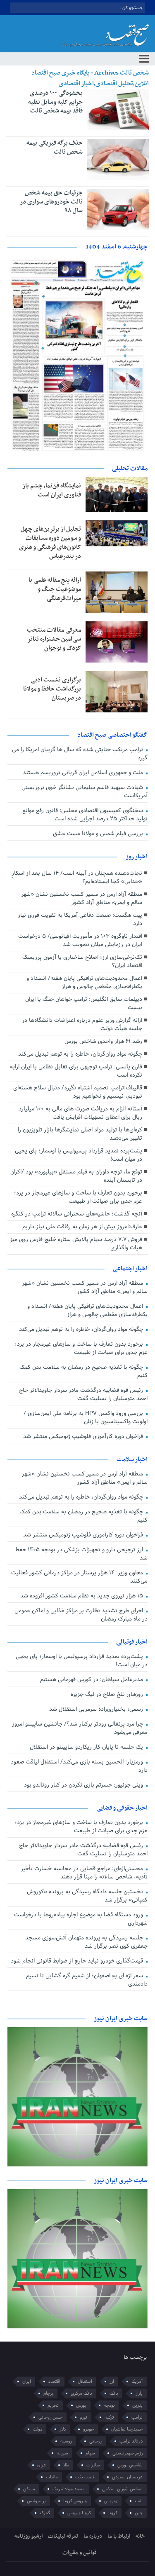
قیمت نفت (85, 2477)
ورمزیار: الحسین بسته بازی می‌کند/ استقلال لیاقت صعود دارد (79, 1766)
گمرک (45, 2513)
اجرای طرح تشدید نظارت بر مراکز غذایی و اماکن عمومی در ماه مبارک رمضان (81, 1615)
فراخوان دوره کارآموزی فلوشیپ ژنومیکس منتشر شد (84, 1437)
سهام (90, 2453)
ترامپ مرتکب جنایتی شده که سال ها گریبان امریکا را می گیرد (80, 754)
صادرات (93, 2465)
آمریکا (137, 2382)
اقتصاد (54, 2382)
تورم (83, 2417)
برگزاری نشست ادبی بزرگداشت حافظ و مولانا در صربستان (52, 689)
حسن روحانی (50, 2417)
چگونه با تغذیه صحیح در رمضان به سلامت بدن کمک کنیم (83, 1371)
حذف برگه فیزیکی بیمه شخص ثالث (55, 148)
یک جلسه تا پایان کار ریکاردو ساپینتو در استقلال (87, 1747)
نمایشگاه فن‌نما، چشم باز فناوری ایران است (52, 490)
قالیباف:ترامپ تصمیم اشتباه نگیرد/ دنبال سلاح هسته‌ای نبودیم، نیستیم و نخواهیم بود (78, 1092)
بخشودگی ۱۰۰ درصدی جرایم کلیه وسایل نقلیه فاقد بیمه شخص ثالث (55, 102)
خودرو (88, 2429)
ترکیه (109, 2417)
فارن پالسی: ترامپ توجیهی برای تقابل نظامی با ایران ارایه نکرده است (76, 1071)
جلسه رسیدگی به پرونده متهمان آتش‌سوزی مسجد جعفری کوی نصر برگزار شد (86, 1942)
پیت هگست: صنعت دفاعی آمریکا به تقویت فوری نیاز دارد (80, 919)
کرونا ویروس (79, 2513)
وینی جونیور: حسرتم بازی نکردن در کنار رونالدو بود (84, 1785)
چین (139, 2513)
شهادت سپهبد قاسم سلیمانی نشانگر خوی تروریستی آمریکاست (84, 792)
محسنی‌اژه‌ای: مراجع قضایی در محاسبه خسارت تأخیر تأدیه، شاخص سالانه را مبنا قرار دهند (84, 1873)
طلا (66, 2465)
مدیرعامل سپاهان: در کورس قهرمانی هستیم (92, 1680)
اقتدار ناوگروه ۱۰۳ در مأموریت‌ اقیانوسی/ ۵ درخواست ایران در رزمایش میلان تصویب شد (80, 940)
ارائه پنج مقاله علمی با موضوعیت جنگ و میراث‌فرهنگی (55, 589)
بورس (81, 2405)
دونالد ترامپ (131, 2441)
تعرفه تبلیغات (63, 2536)
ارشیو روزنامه (29, 2536)
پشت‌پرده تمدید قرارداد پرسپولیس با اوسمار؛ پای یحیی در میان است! (79, 1155)
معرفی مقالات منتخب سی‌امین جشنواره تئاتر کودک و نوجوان (54, 639)
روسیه (66, 2441)
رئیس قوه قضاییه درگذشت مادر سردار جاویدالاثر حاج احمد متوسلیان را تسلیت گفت (83, 1395)
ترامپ (137, 2417)
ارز (112, 2382)
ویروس (111, 2501)
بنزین (137, 2405)
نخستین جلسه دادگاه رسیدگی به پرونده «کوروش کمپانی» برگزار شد (87, 1896)
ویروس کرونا (75, 2501)
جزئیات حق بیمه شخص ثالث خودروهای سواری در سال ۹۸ (51, 202)
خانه (140, 2536)
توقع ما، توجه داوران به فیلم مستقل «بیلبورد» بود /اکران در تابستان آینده (76, 1176)
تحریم (53, 2405)
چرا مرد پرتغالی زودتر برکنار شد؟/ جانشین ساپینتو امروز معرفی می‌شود (80, 1728)
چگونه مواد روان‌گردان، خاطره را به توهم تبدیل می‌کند (80, 1054)
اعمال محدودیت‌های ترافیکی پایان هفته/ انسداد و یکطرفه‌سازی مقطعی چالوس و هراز (84, 982)
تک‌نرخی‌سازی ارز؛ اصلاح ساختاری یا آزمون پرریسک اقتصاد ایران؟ (82, 961)
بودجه (109, 2405)
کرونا (113, 2513)
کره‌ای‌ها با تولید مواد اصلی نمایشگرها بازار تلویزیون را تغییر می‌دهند (80, 1134)
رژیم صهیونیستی (128, 2453)
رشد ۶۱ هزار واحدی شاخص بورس (103, 1041)
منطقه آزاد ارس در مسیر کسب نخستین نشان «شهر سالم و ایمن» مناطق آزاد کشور (82, 898)
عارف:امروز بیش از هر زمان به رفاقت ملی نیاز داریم (82, 1227)
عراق (42, 2465)
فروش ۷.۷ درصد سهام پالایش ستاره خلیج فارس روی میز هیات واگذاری (76, 1244)
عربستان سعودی (127, 2477)
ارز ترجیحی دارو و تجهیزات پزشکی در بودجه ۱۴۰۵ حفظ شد (81, 1554)
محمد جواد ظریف (69, 2489)
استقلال (85, 2382)
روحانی (96, 2441)
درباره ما (93, 2536)
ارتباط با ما (119, 2536)
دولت (37, 2429)
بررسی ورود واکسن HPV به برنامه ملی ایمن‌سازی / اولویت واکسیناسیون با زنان (85, 1418)
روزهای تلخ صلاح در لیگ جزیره (108, 1694)
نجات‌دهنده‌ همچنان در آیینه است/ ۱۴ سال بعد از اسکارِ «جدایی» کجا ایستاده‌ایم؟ (77, 877)
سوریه (62, 2453)
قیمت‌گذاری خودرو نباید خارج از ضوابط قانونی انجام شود (78, 1961)
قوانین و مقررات (80, 2553)
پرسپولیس (36, 2501)
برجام (48, 2393)
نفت (139, 2501)
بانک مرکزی (81, 2393)
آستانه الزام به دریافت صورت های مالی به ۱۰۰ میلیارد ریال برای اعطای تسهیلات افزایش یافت (80, 1113)
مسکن (29, 2489)
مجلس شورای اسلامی (122, 2489)
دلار (63, 2429)
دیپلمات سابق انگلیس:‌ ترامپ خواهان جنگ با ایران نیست (84, 1003)
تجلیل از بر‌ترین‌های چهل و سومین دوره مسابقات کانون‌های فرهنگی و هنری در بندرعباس (50, 543)
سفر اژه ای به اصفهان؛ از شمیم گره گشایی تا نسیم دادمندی (87, 1980)
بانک (114, 2393)
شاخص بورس (130, 2465)
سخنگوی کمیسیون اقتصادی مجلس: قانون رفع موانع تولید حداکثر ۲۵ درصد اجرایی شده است (85, 815)
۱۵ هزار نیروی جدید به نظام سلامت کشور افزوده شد (82, 1596)
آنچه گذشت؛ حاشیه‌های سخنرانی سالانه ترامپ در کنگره (77, 1214)
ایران (27, 2382)
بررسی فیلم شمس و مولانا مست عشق (99, 834)
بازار (139, 2393)
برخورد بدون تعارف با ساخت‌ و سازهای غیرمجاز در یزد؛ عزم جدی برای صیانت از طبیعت (78, 1197)
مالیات (52, 2477)
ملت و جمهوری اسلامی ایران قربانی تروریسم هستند (84, 773)
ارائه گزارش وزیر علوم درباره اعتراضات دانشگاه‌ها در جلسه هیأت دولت (82, 1025)
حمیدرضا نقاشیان (127, 2429)
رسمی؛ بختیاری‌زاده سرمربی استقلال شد (97, 1709)
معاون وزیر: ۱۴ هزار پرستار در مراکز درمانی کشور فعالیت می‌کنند (79, 1577)
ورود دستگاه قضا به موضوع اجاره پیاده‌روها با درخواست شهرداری (81, 1919)
